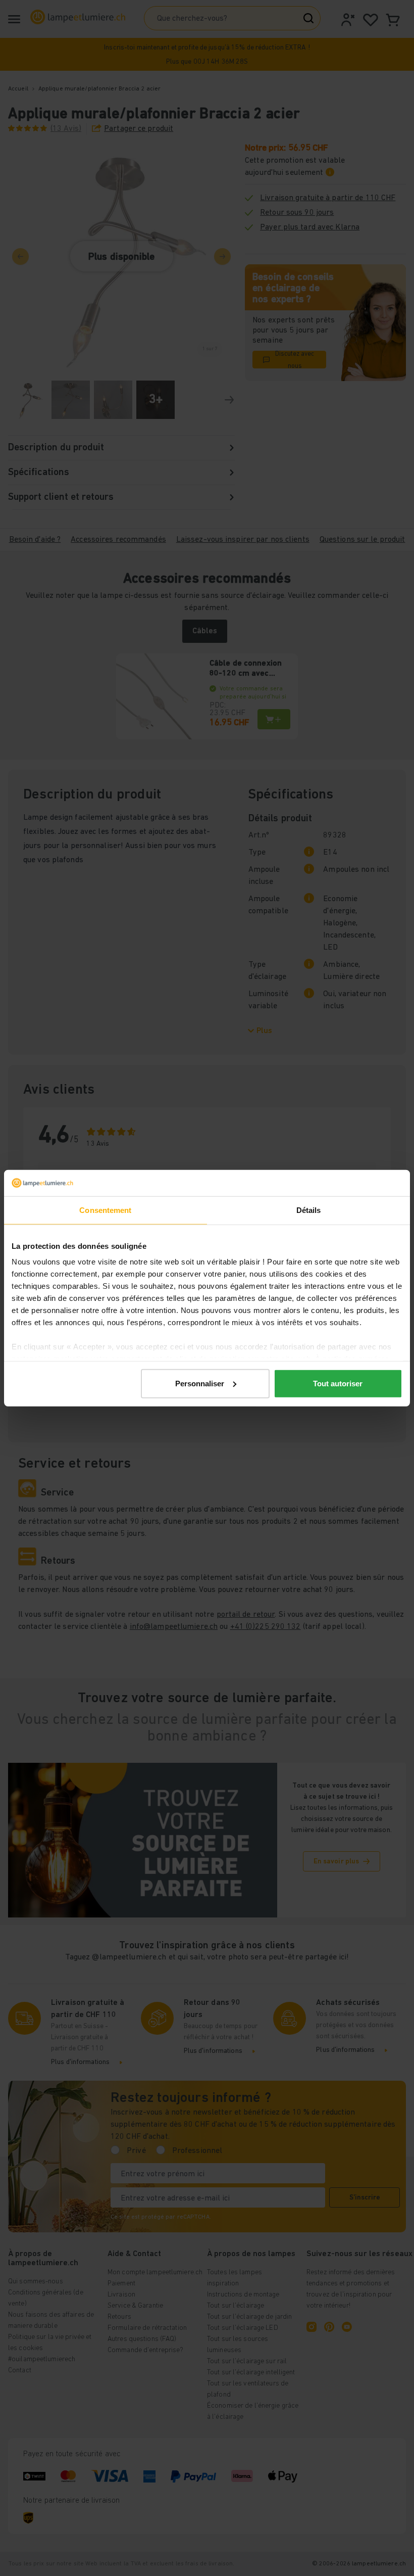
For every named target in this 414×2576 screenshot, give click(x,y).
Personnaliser (200, 1384)
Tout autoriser (338, 1384)
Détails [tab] (309, 1210)
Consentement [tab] (105, 1210)
